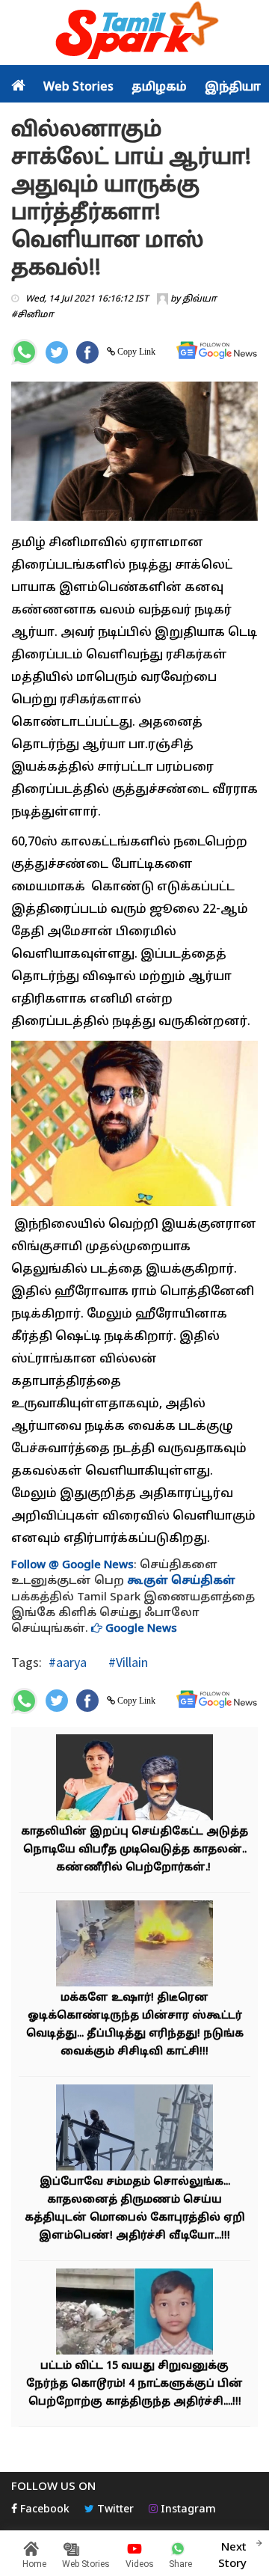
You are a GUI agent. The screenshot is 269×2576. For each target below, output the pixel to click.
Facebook (43, 2510)
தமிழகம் (159, 88)
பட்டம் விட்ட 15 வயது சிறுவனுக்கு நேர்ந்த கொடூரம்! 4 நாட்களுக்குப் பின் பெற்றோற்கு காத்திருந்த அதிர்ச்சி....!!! (134, 2384)
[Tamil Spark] (134, 33)
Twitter (114, 2510)
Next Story (232, 2556)
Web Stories (78, 88)
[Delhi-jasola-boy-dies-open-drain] (134, 2314)
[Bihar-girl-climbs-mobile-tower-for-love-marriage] (134, 2130)
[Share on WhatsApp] (24, 352)
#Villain (127, 1662)
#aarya (68, 1662)
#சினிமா (33, 315)
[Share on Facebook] (87, 352)
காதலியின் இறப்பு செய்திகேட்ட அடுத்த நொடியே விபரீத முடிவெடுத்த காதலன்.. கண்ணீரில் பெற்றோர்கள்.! (134, 1850)
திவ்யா (200, 299)
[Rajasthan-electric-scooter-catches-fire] (134, 1946)
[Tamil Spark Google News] (217, 351)
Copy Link (135, 352)
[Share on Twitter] (57, 352)
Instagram (187, 2510)
